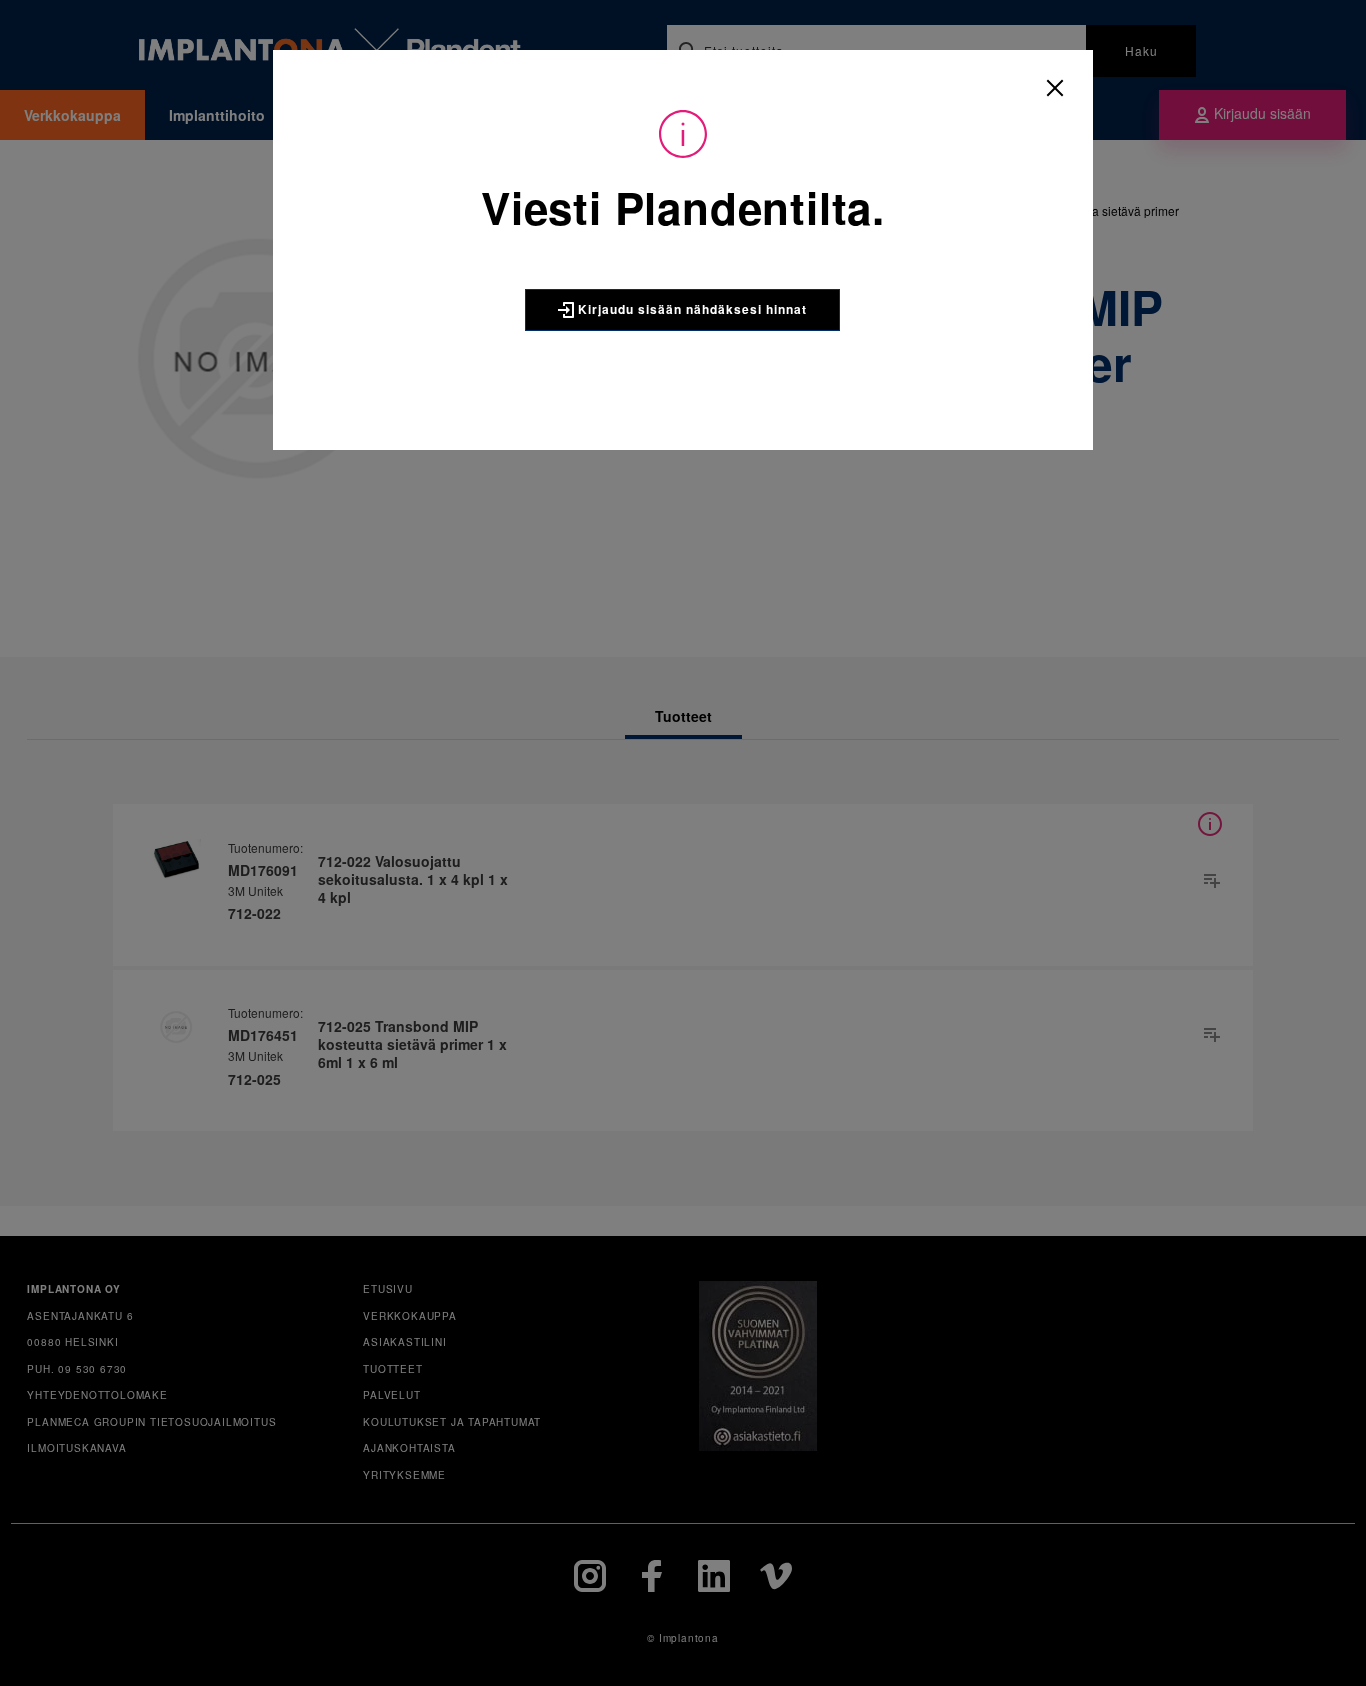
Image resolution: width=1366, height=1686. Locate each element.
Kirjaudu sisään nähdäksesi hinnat (690, 309)
